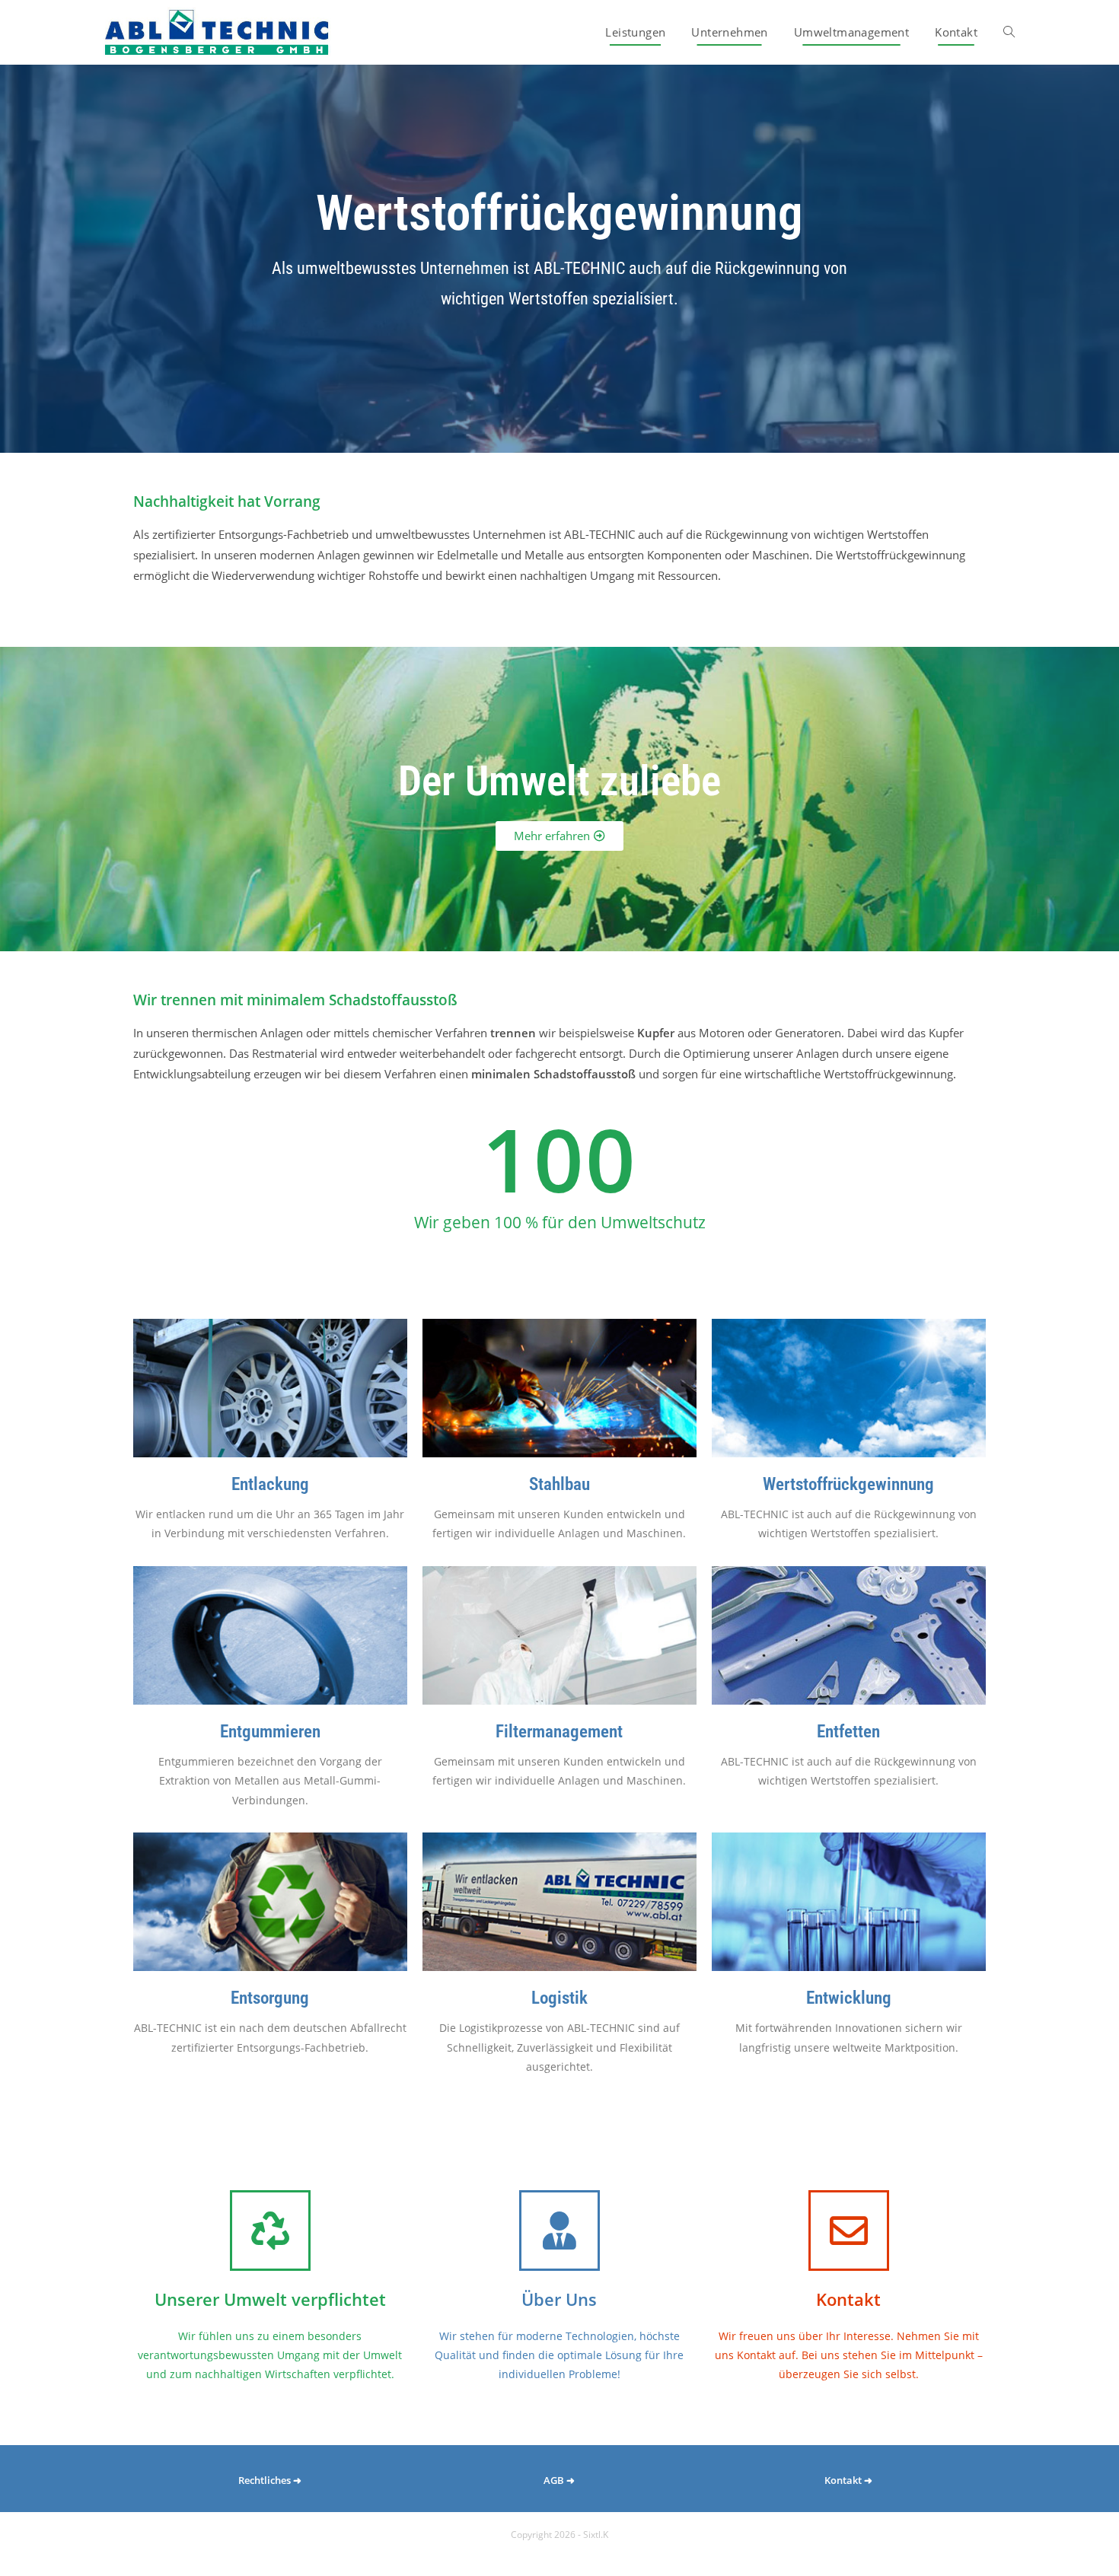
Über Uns (559, 2299)
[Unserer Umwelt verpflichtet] (270, 2231)
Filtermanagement (559, 1732)
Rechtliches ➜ (270, 2480)
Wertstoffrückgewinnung (848, 1484)
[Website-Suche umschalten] (1009, 32)
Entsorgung (270, 1998)
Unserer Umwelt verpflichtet (270, 2299)
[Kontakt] (849, 2231)
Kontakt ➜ (848, 2480)
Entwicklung (849, 1998)
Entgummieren (270, 1732)
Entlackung (270, 1484)
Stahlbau (559, 1484)
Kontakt (848, 2299)
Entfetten (848, 1732)
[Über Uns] (559, 2231)
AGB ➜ (559, 2480)
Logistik (559, 1998)
